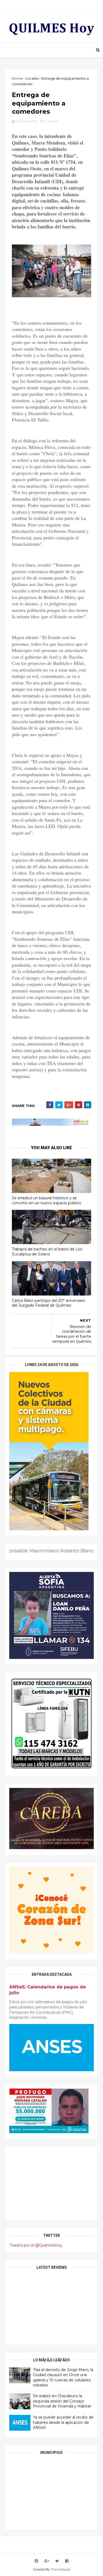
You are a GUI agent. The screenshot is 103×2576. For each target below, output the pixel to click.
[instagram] (36, 2561)
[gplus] (47, 2561)
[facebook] (67, 2561)
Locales (32, 78)
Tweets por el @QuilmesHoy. (36, 2245)
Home (17, 78)
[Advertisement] (51, 2183)
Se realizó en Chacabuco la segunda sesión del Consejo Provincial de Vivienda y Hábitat (62, 2401)
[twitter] (57, 2561)
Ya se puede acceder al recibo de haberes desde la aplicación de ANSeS (63, 2422)
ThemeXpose (60, 2569)
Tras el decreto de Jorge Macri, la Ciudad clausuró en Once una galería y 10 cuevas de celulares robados (63, 2378)
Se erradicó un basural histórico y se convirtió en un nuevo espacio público (47, 1200)
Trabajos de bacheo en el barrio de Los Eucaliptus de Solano (47, 1252)
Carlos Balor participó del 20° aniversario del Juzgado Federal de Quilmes (49, 1303)
